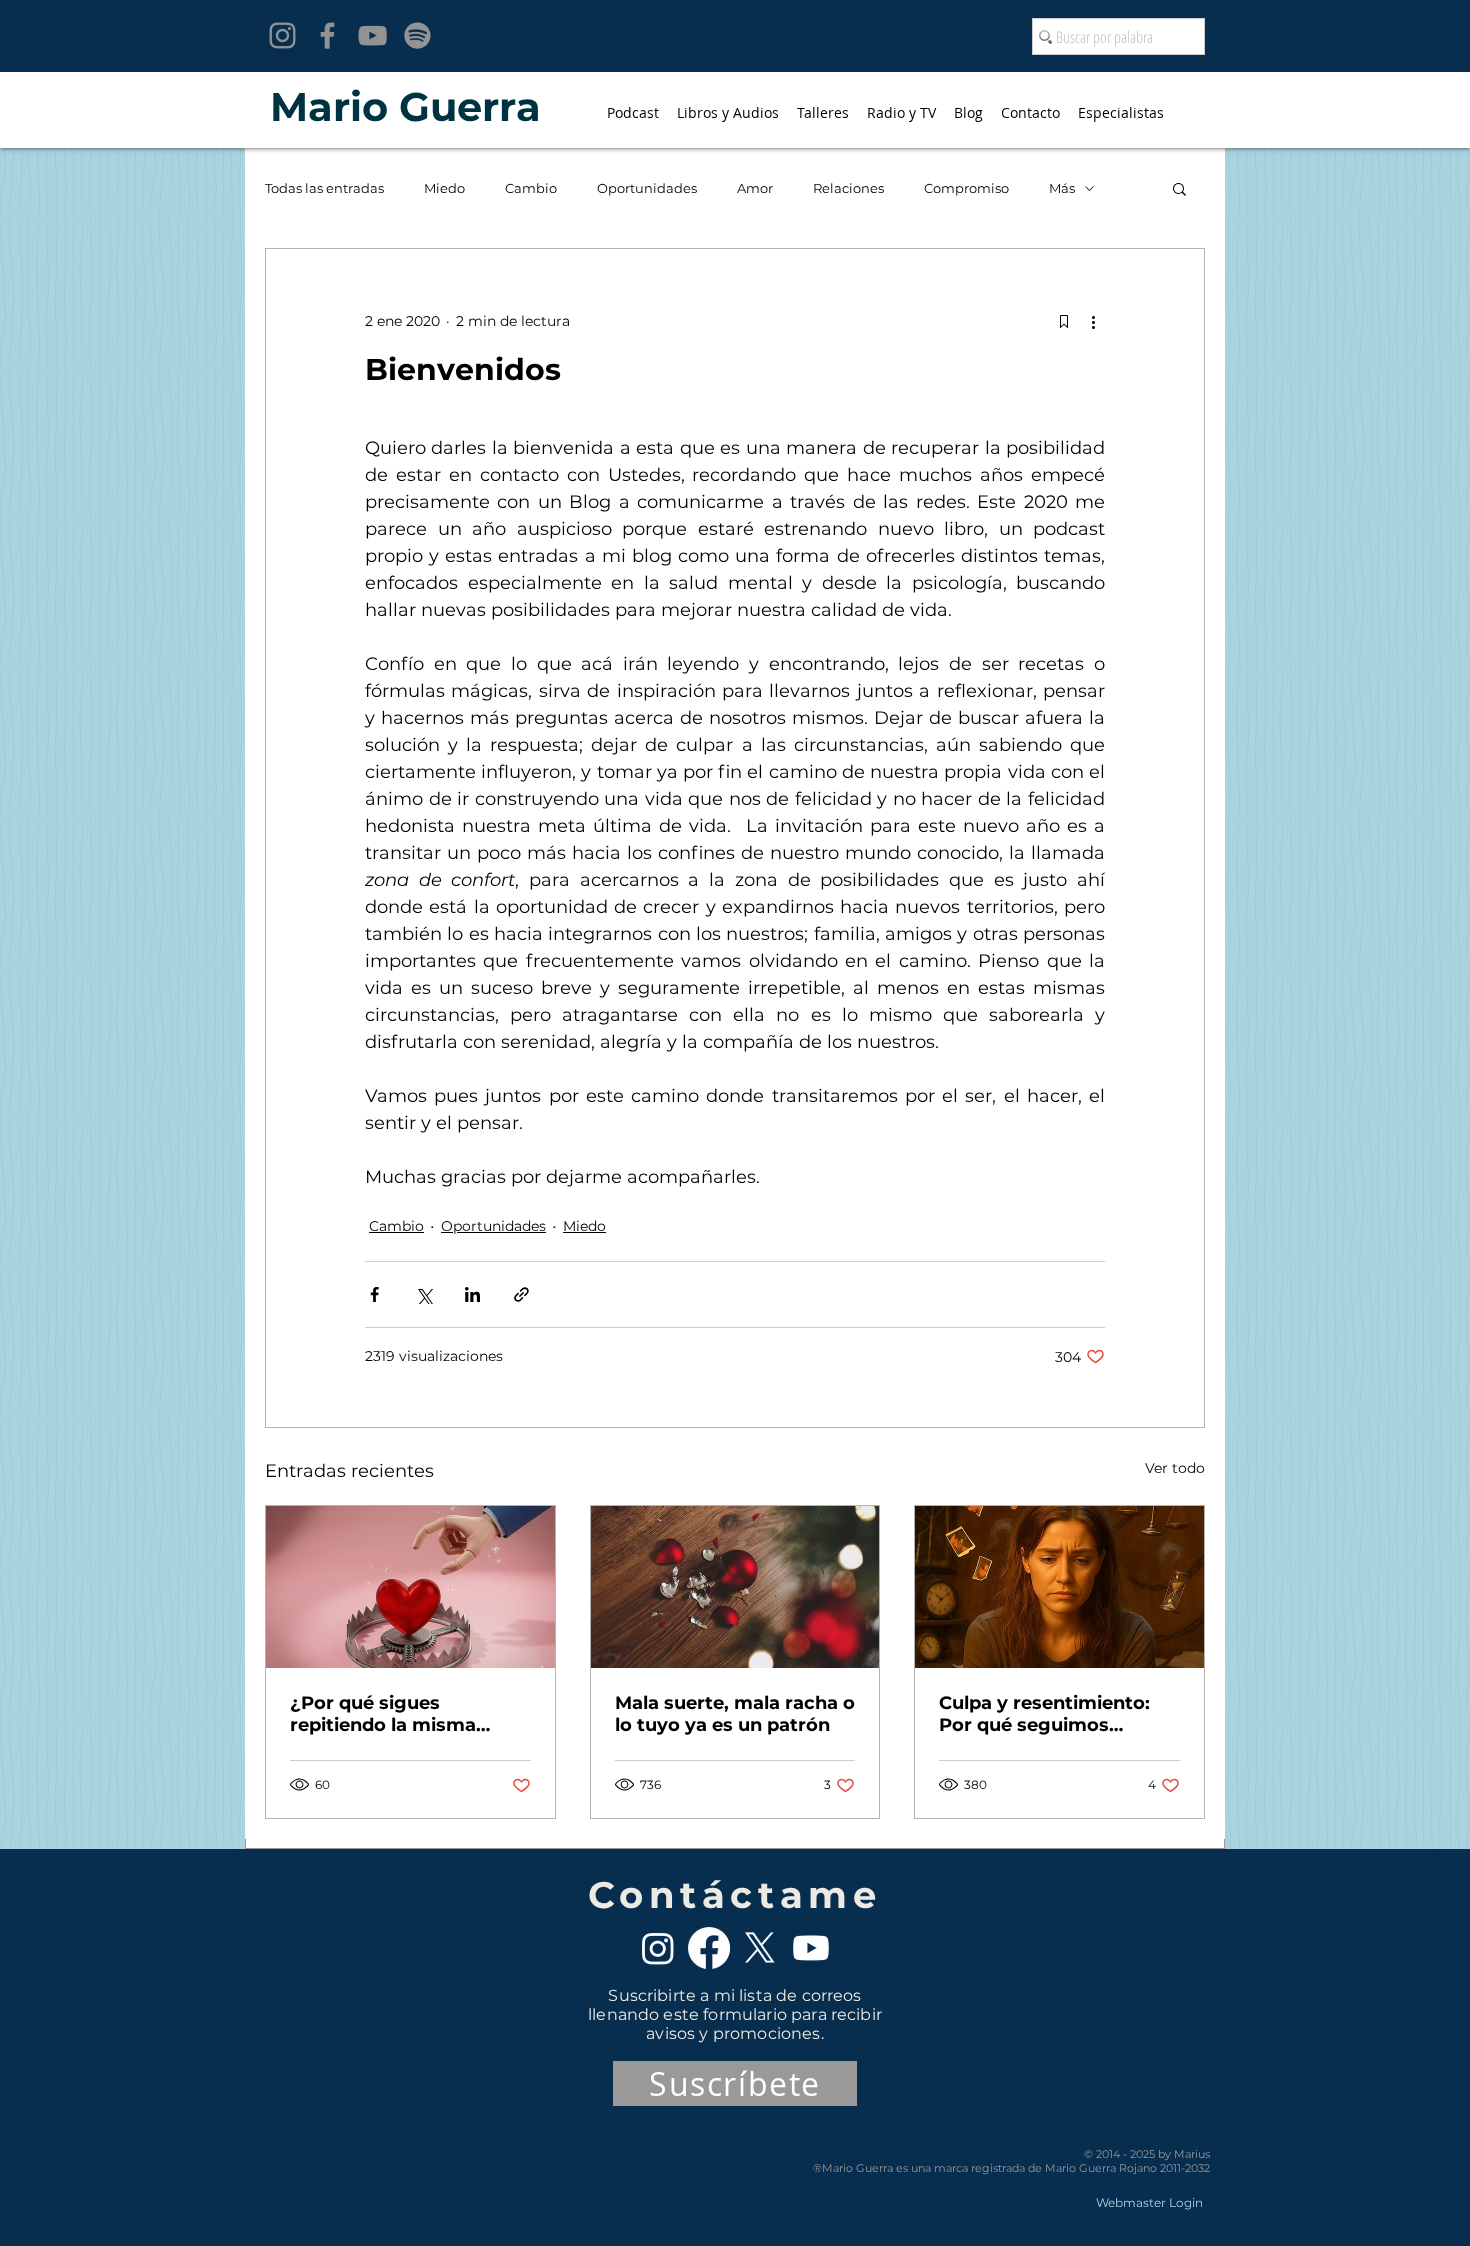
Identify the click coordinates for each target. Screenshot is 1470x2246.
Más (1062, 188)
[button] (1179, 188)
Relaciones (848, 188)
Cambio (531, 188)
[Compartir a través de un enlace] (521, 1294)
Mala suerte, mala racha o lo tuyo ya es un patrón (735, 1714)
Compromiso (966, 188)
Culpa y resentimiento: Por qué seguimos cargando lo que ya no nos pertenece (1044, 1714)
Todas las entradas (324, 188)
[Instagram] (282, 35)
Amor (755, 188)
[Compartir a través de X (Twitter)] (423, 1294)
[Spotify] (417, 35)
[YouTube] (372, 35)
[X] (760, 1948)
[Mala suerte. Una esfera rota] (735, 1587)
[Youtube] (811, 1948)
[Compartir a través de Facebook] (374, 1294)
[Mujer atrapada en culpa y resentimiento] (1059, 1587)
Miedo (444, 188)
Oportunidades (647, 188)
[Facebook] (327, 35)
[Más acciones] (1093, 321)
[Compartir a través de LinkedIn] (472, 1294)
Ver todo (1175, 1468)
